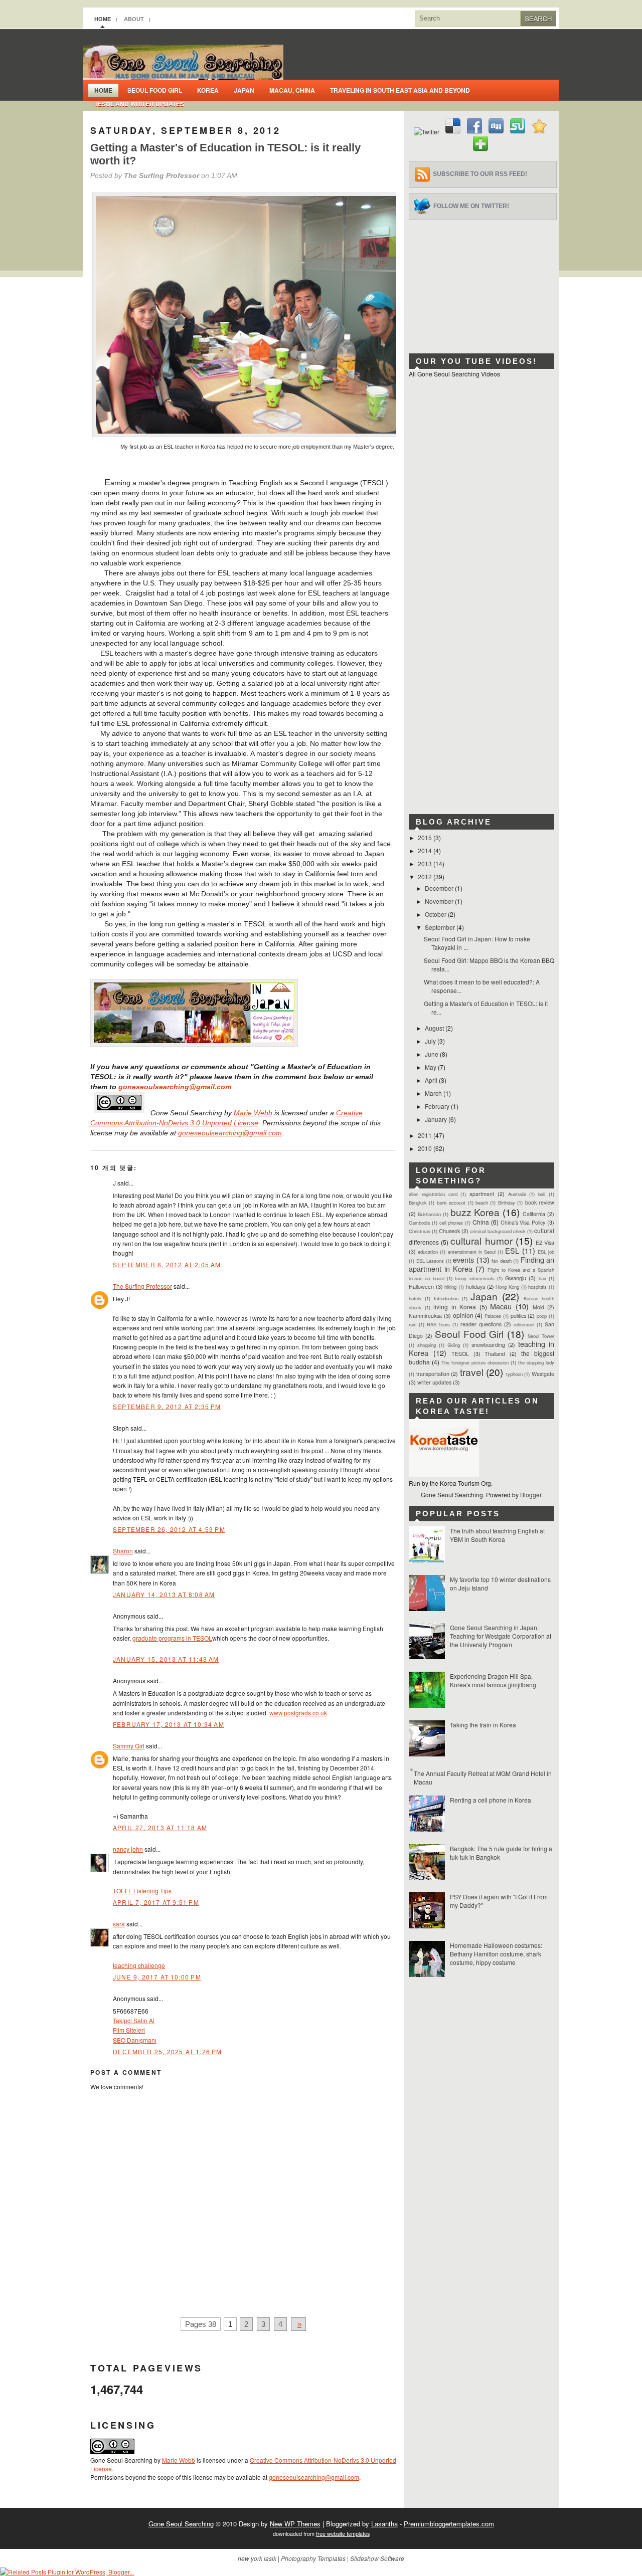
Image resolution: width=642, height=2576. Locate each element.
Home (103, 19)
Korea (208, 90)
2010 (426, 1148)
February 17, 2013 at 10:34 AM (169, 1724)
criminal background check (498, 1231)
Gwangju (516, 1278)
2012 (426, 876)
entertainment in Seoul (472, 1252)
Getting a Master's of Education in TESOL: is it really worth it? (225, 154)
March (434, 1093)
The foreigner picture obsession (475, 1362)
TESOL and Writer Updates (139, 104)
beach (482, 1203)
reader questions (481, 1324)
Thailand (495, 1354)
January (437, 1119)
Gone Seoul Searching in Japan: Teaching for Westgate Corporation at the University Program (501, 1636)
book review (540, 1202)
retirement (524, 1324)
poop (542, 1316)
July (431, 1041)
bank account (451, 1203)
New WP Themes (295, 2524)
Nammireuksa (425, 1316)
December (440, 888)
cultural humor (481, 1240)
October (436, 914)
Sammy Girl (129, 1746)
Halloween (421, 1286)
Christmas (420, 1231)
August (435, 1028)
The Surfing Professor (142, 1286)
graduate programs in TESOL (172, 1638)
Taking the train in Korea (483, 1725)
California (534, 1214)
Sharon (123, 1551)
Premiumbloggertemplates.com (449, 2524)
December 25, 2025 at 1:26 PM (168, 2051)
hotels (415, 1298)
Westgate (543, 1374)
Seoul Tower (541, 1336)
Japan (244, 90)
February (438, 1106)
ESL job (546, 1252)
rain (413, 1324)
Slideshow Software (377, 2558)
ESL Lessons (430, 1261)
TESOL (460, 1354)
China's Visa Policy (523, 1222)
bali (542, 1194)
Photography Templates (313, 2558)
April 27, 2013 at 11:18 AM (160, 1827)
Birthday (507, 1203)
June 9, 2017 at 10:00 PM (157, 1977)
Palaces (493, 1316)
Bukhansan (429, 1214)
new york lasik (257, 2558)
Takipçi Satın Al (134, 2020)
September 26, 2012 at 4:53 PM (169, 1529)
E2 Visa (545, 1242)
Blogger (531, 1495)
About (134, 19)
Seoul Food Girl (155, 90)
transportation (433, 1374)
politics (518, 1316)
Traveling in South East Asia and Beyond (400, 90)
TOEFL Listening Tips (142, 1891)
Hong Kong (507, 1287)
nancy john (128, 1849)
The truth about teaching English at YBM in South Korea (497, 1535)
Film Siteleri (129, 2030)
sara (119, 1924)
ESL (512, 1250)
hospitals (537, 1287)
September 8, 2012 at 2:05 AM (167, 1264)
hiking (450, 1287)
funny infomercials (474, 1278)
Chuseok (449, 1231)
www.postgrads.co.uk (298, 1713)
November (440, 901)
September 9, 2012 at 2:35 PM (167, 1406)
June (432, 1054)
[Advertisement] (484, 282)
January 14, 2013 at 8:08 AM (164, 1594)
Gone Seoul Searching (181, 2524)
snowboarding (488, 1345)
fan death (502, 1261)
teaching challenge (139, 1965)
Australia (517, 1194)
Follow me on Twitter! (471, 206)
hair (542, 1278)
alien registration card (433, 1194)
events (463, 1259)
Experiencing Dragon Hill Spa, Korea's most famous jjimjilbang (493, 1680)
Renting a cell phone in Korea (491, 1800)
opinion (463, 1315)
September (441, 927)
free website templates (343, 2534)
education (428, 1252)
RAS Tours (439, 1324)
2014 (426, 850)
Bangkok (418, 1203)
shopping (427, 1345)
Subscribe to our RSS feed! (480, 174)
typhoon (514, 1374)
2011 (426, 1135)
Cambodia (419, 1223)
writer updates (434, 1382)
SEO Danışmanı (135, 2040)
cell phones (451, 1223)
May (431, 1067)
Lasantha (384, 2524)
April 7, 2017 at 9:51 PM (156, 1902)
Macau (501, 1306)
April (432, 1080)
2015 (426, 837)
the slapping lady (536, 1362)
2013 (426, 863)
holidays (475, 1286)
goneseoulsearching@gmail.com (175, 1087)
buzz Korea (475, 1212)
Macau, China (292, 90)
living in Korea (455, 1307)
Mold (538, 1307)
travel (472, 1372)
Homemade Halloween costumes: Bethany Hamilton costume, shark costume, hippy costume (496, 1954)
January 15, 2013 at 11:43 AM (166, 1659)
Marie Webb (253, 1113)
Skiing (454, 1345)
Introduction (446, 1298)
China (481, 1222)
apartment (482, 1194)
